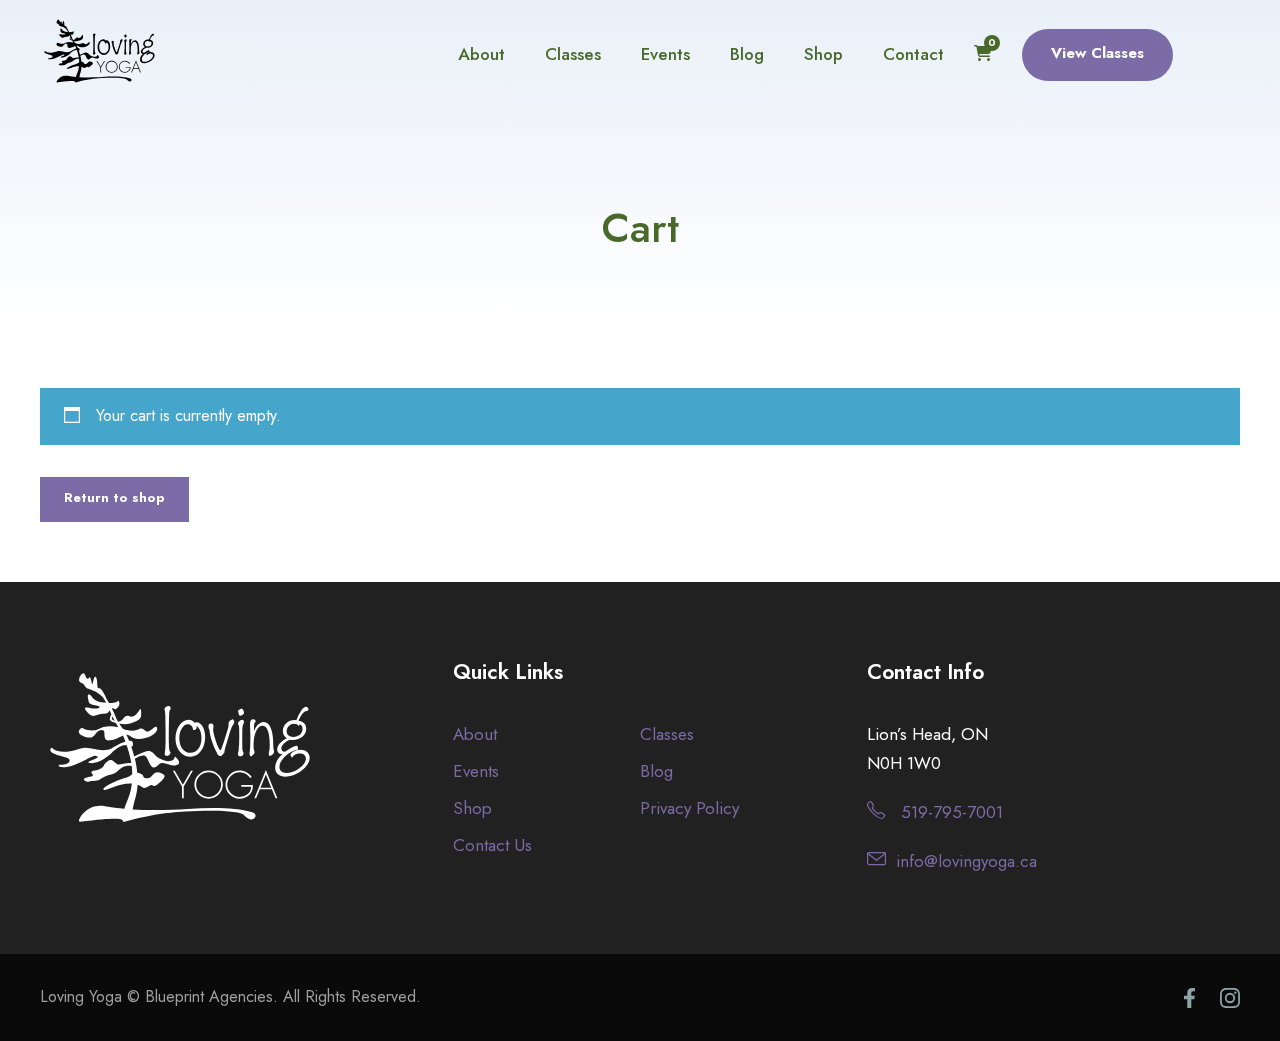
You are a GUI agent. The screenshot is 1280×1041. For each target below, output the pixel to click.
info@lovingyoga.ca (966, 861)
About (481, 54)
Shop (823, 54)
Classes (573, 54)
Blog (747, 54)
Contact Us (492, 845)
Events (665, 54)
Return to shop (114, 497)
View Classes (1097, 53)
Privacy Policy (689, 808)
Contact (913, 54)
